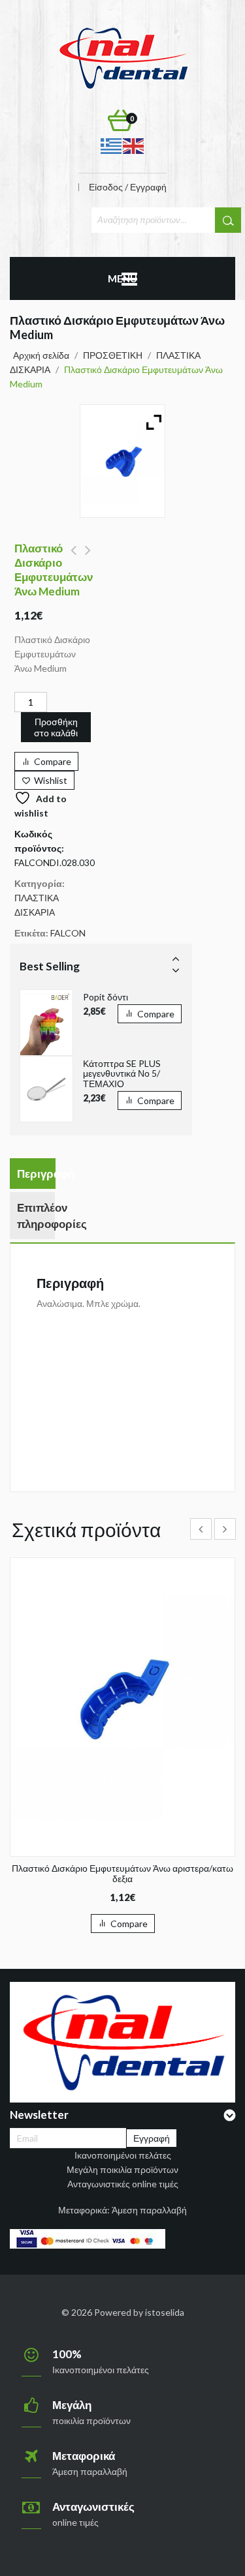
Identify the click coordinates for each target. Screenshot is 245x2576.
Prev (176, 958)
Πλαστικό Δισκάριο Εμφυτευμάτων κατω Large (88, 558)
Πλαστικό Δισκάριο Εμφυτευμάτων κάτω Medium (73, 558)
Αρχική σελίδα (41, 355)
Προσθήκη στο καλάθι (56, 727)
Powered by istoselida (139, 2312)
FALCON (68, 933)
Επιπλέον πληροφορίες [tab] (36, 1216)
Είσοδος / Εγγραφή (128, 187)
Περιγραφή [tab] (36, 1174)
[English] (134, 145)
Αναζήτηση (228, 220)
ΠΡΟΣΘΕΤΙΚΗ (113, 355)
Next (176, 970)
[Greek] (112, 145)
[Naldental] (123, 57)
